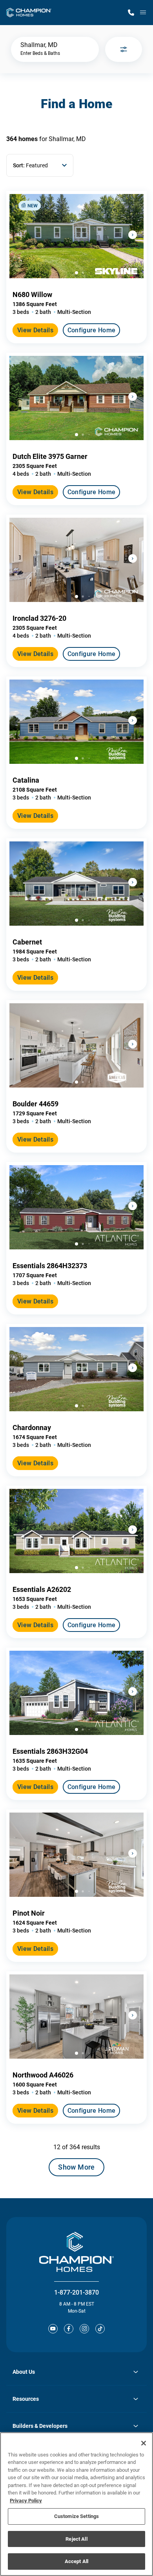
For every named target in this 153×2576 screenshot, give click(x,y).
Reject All (76, 2539)
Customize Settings (76, 2516)
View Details (35, 330)
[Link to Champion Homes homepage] (29, 13)
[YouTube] (53, 2329)
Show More (76, 2167)
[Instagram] (84, 2329)
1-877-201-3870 (76, 2292)
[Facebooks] (69, 2329)
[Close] (144, 2443)
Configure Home (91, 330)
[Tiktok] (100, 2329)
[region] (76, 2504)
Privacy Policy (26, 2501)
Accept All (76, 2561)
